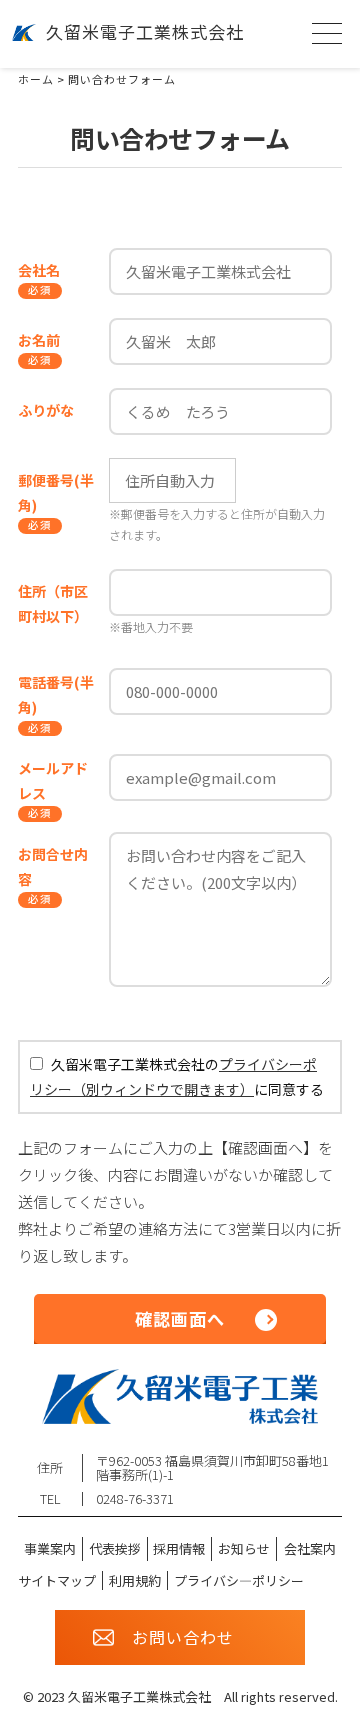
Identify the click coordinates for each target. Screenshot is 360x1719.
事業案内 (50, 1548)
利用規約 (135, 1580)
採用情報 (179, 1548)
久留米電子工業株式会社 (145, 31)
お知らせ (244, 1548)
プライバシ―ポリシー (239, 1580)
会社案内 (310, 1548)
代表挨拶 (115, 1548)
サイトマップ (57, 1580)
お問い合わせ (183, 1637)
